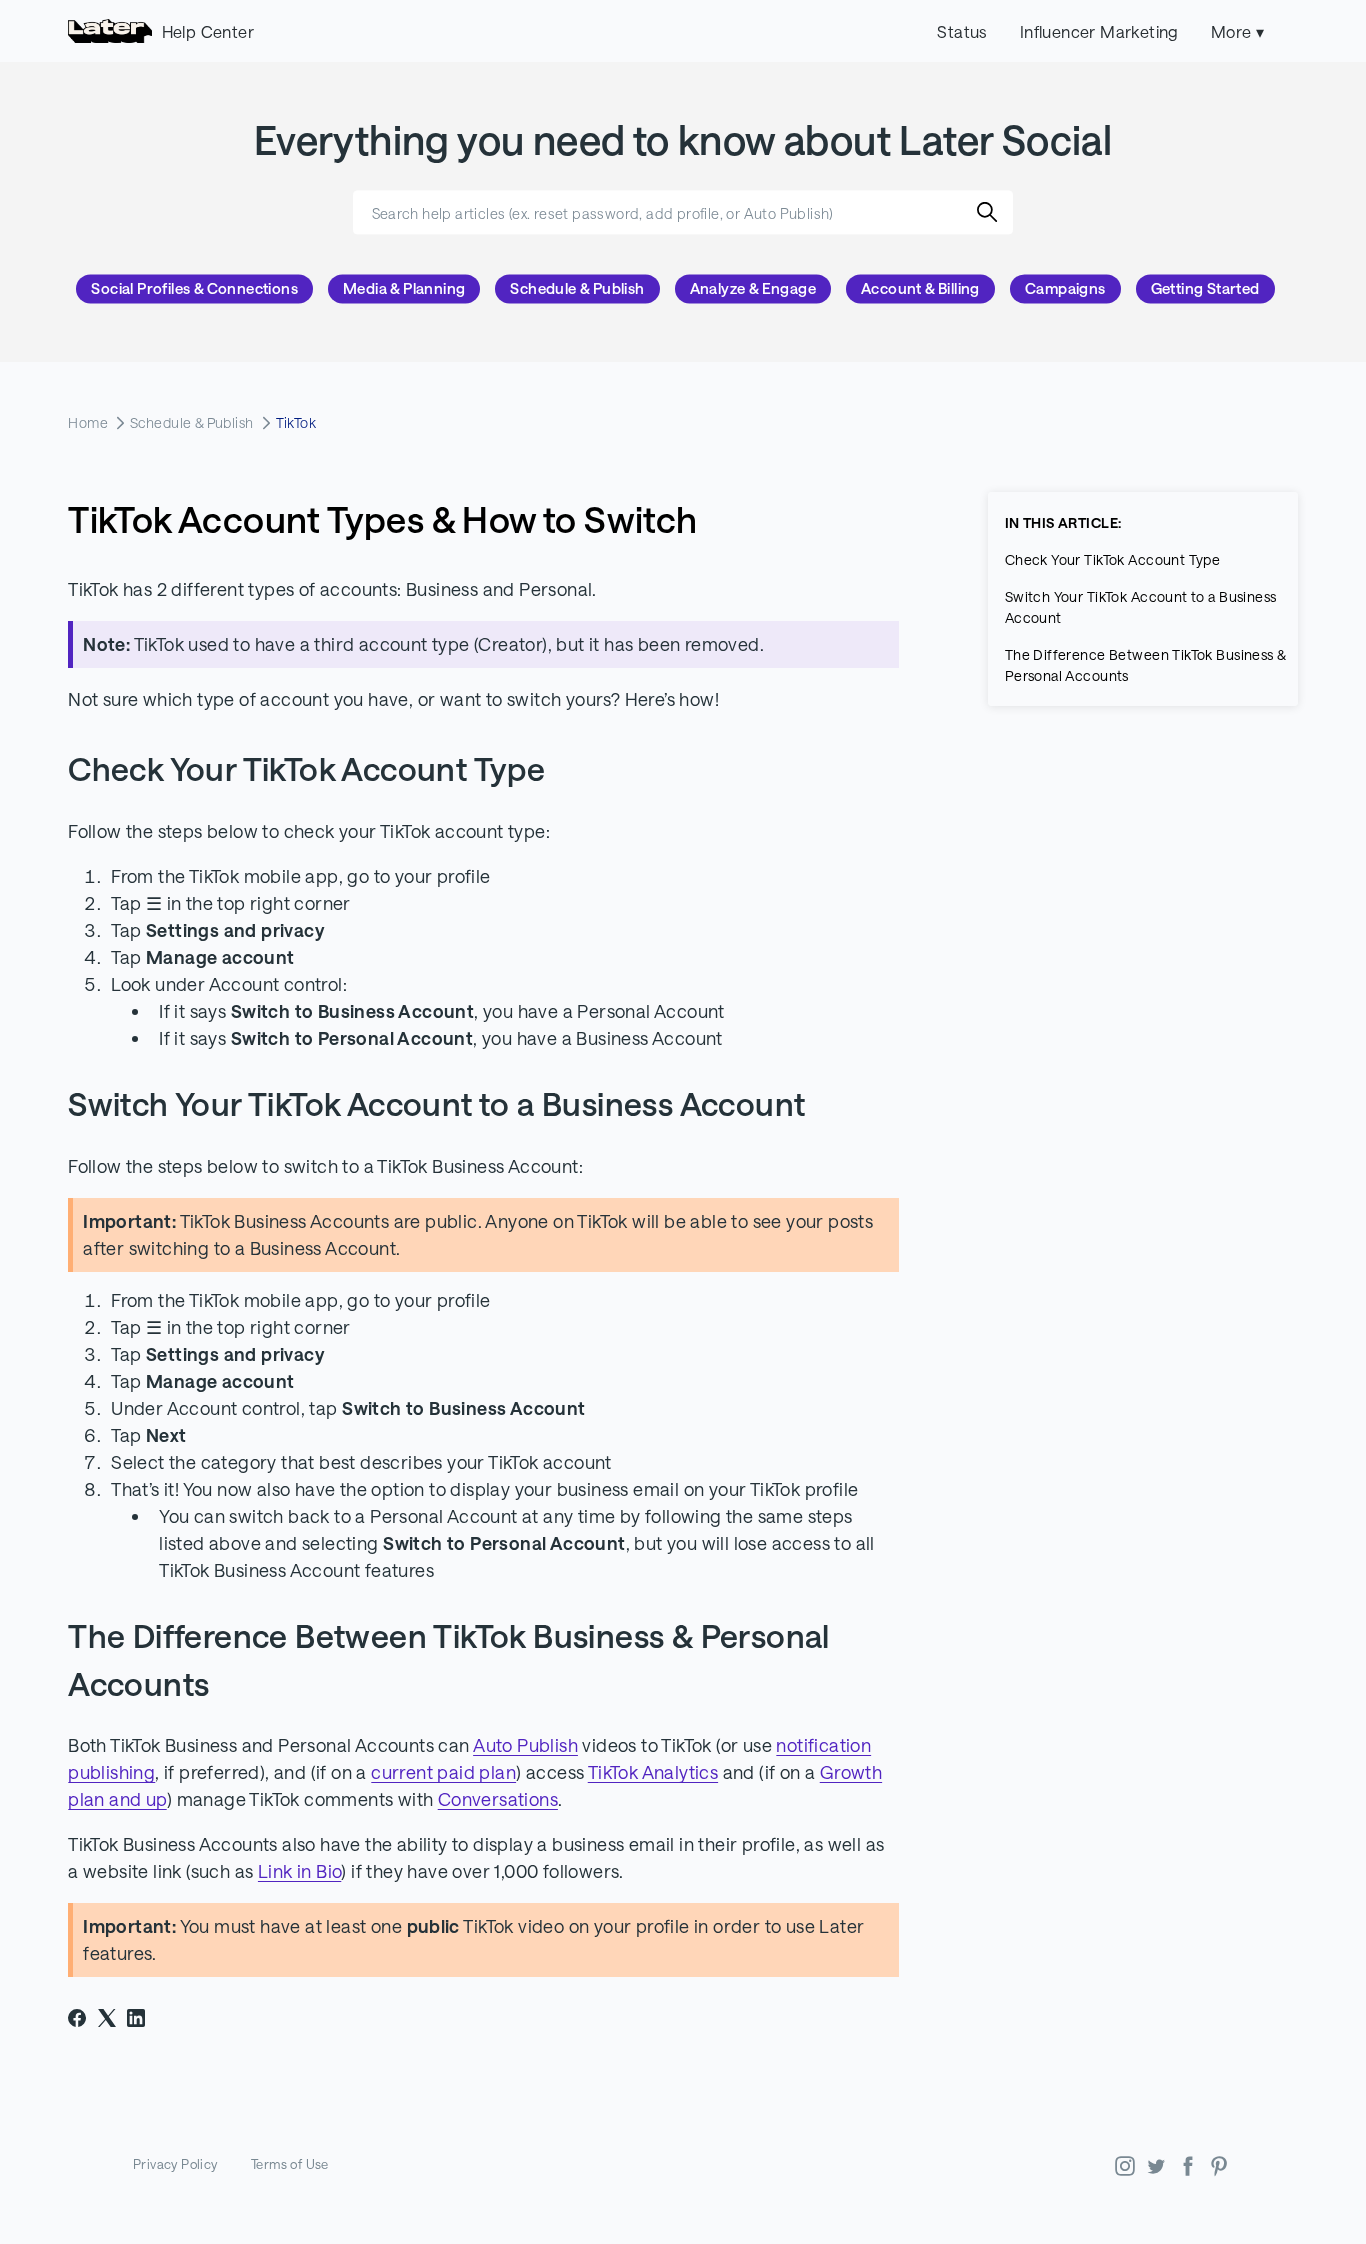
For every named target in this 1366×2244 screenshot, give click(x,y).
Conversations (498, 1799)
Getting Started (1205, 288)
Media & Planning (404, 288)
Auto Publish (525, 1745)
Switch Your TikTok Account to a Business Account (1141, 607)
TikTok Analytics (653, 1772)
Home (88, 422)
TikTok (296, 422)
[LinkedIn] (136, 2018)
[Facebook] (77, 2018)
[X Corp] (107, 2018)
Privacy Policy (175, 2164)
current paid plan (443, 1772)
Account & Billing (920, 288)
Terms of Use (290, 2164)
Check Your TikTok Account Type (1113, 559)
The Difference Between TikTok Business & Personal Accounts (1145, 665)
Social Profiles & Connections (194, 288)
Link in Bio (299, 1871)
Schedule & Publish (577, 288)
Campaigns (1065, 288)
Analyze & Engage (753, 288)
